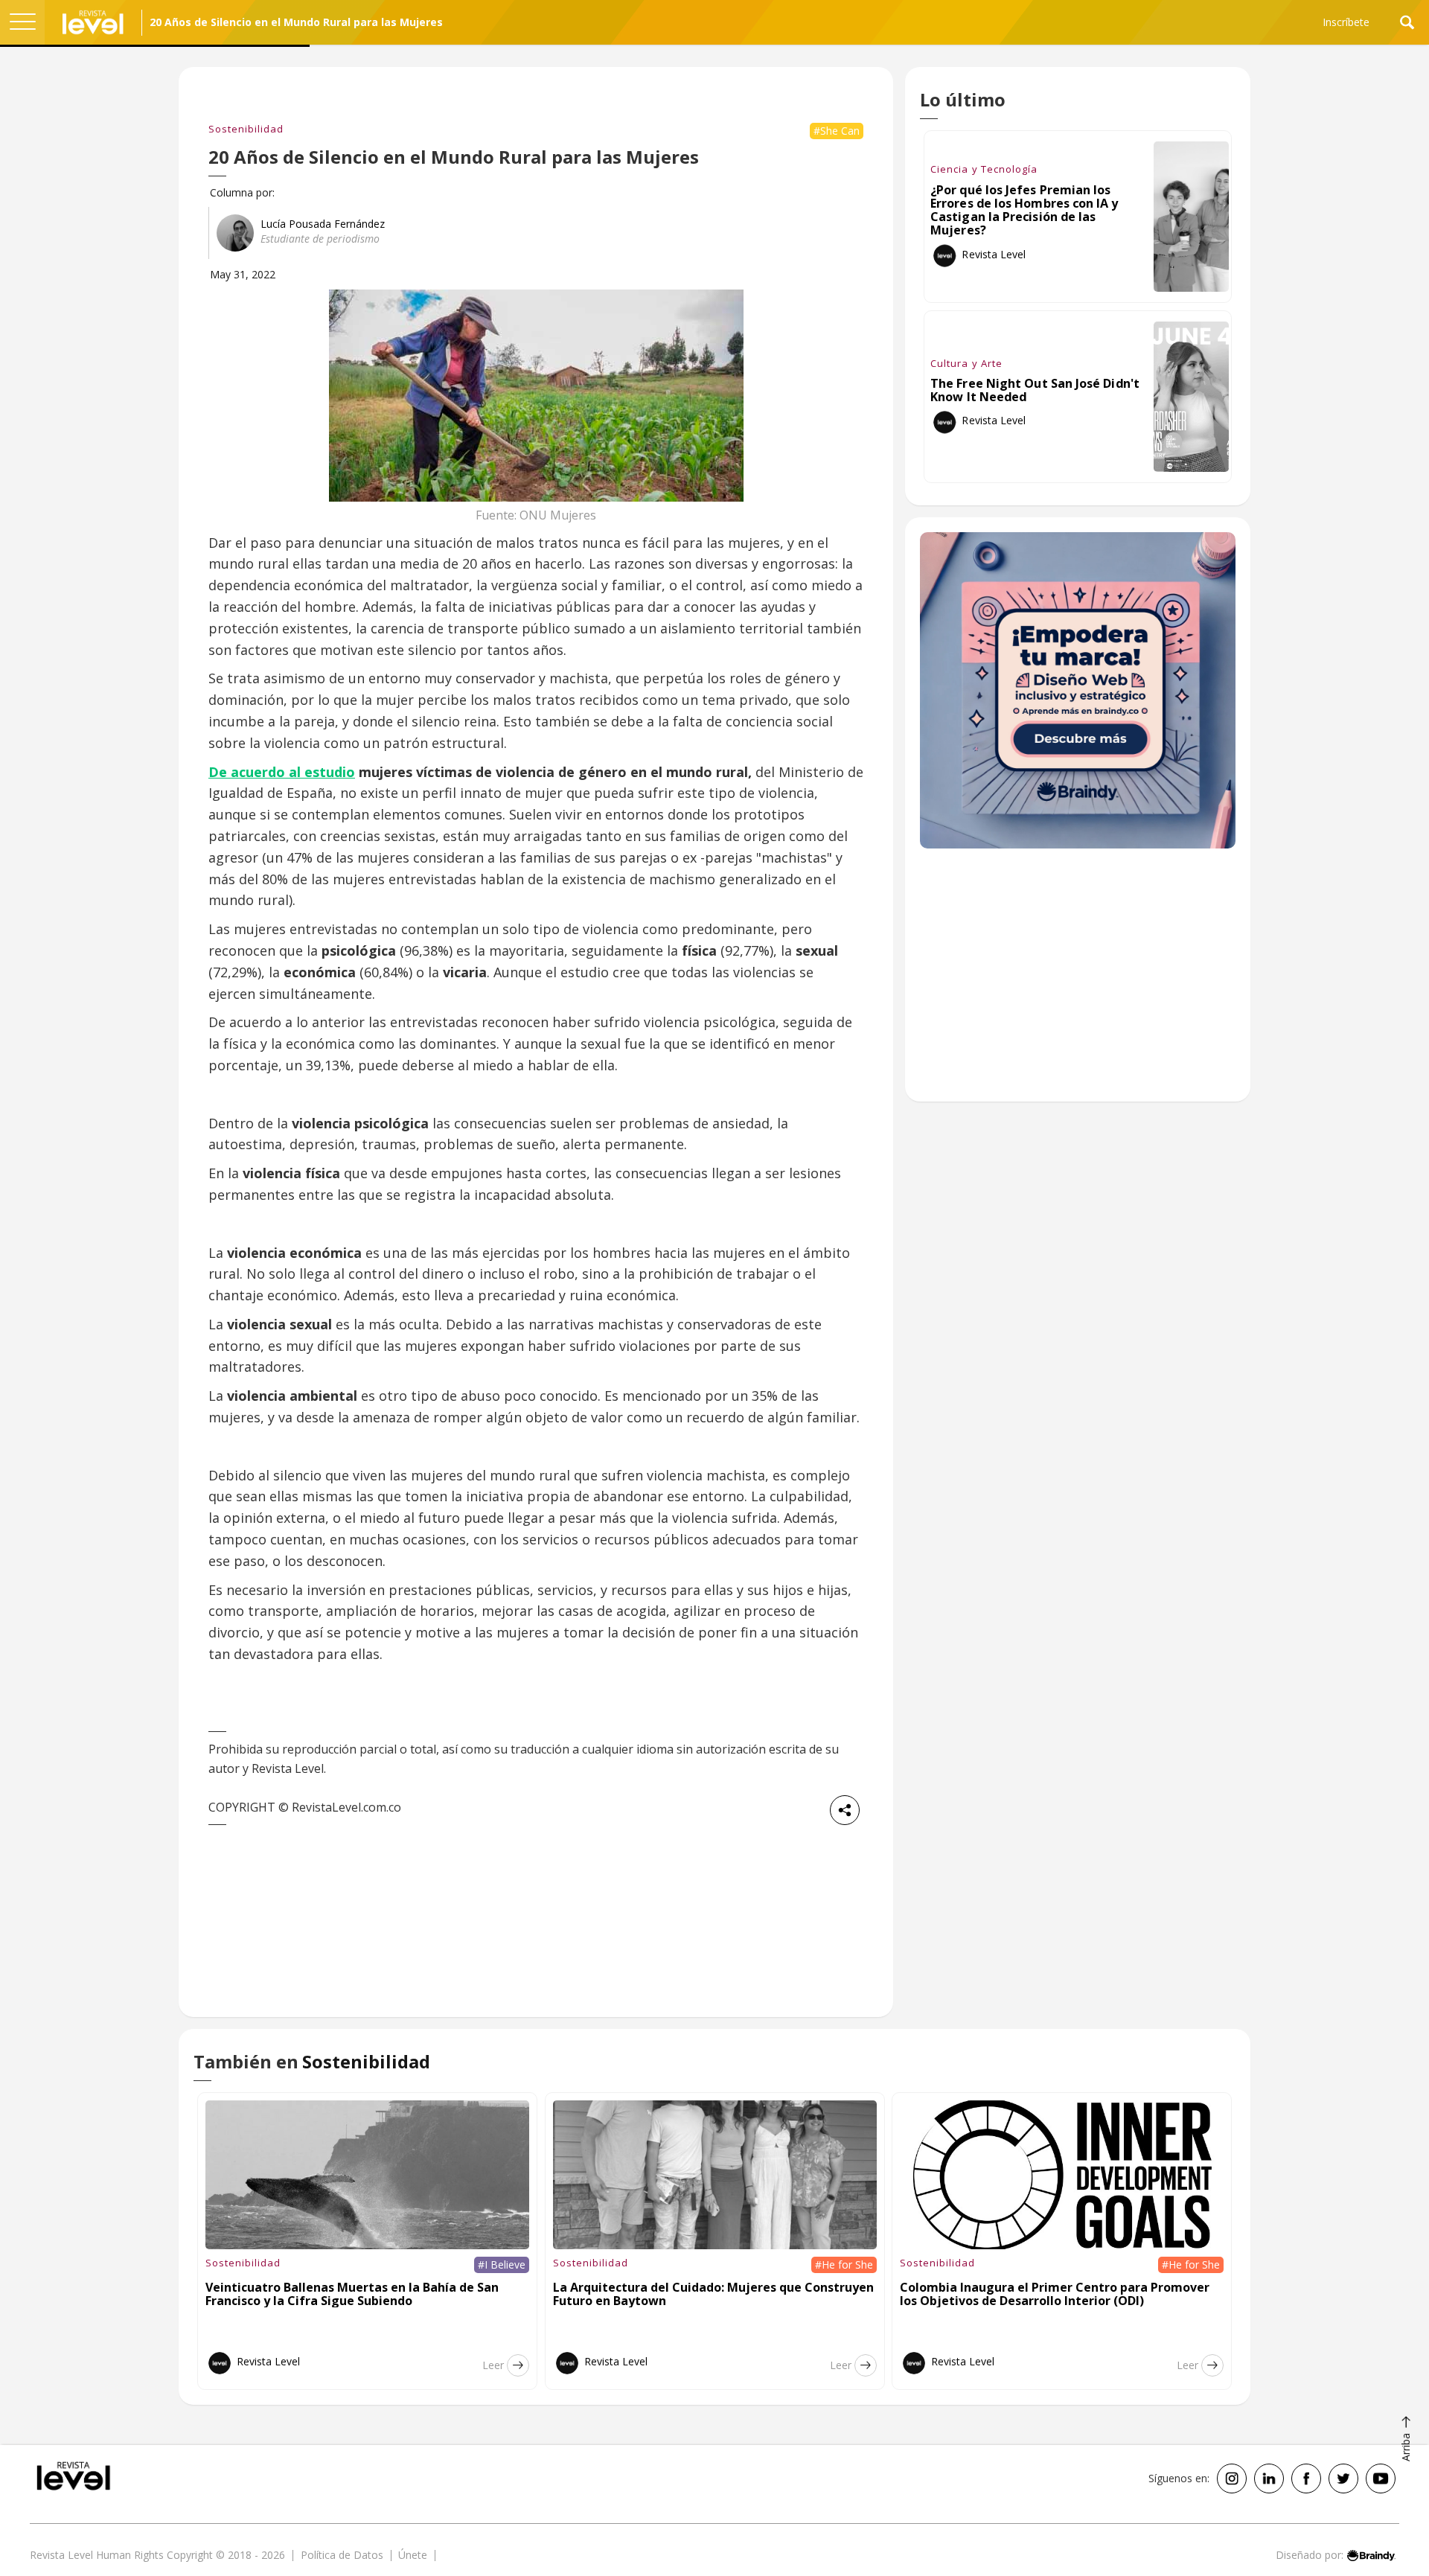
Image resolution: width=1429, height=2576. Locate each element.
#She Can (837, 131)
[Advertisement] (1078, 982)
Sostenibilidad (246, 129)
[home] (93, 22)
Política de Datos (342, 2555)
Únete (413, 2555)
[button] (22, 22)
